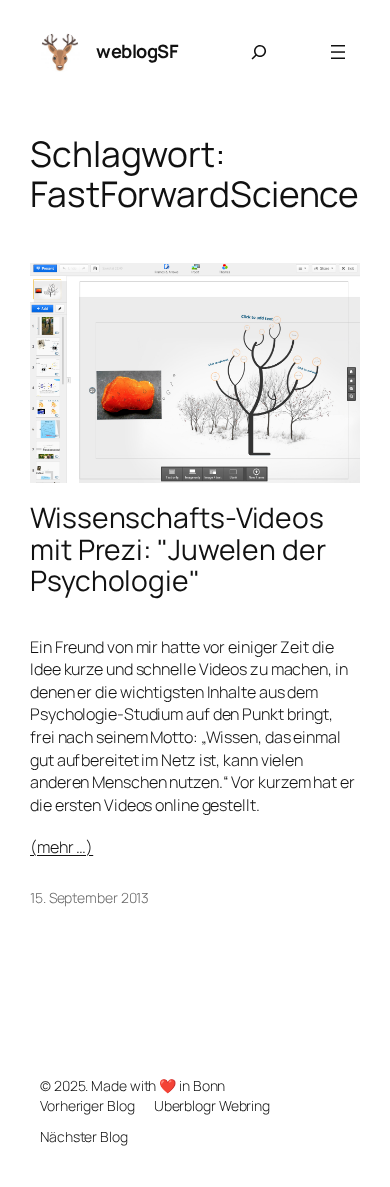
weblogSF (137, 51)
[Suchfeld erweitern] (259, 52)
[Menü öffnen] (338, 52)
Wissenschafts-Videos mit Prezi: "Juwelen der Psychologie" (178, 549)
